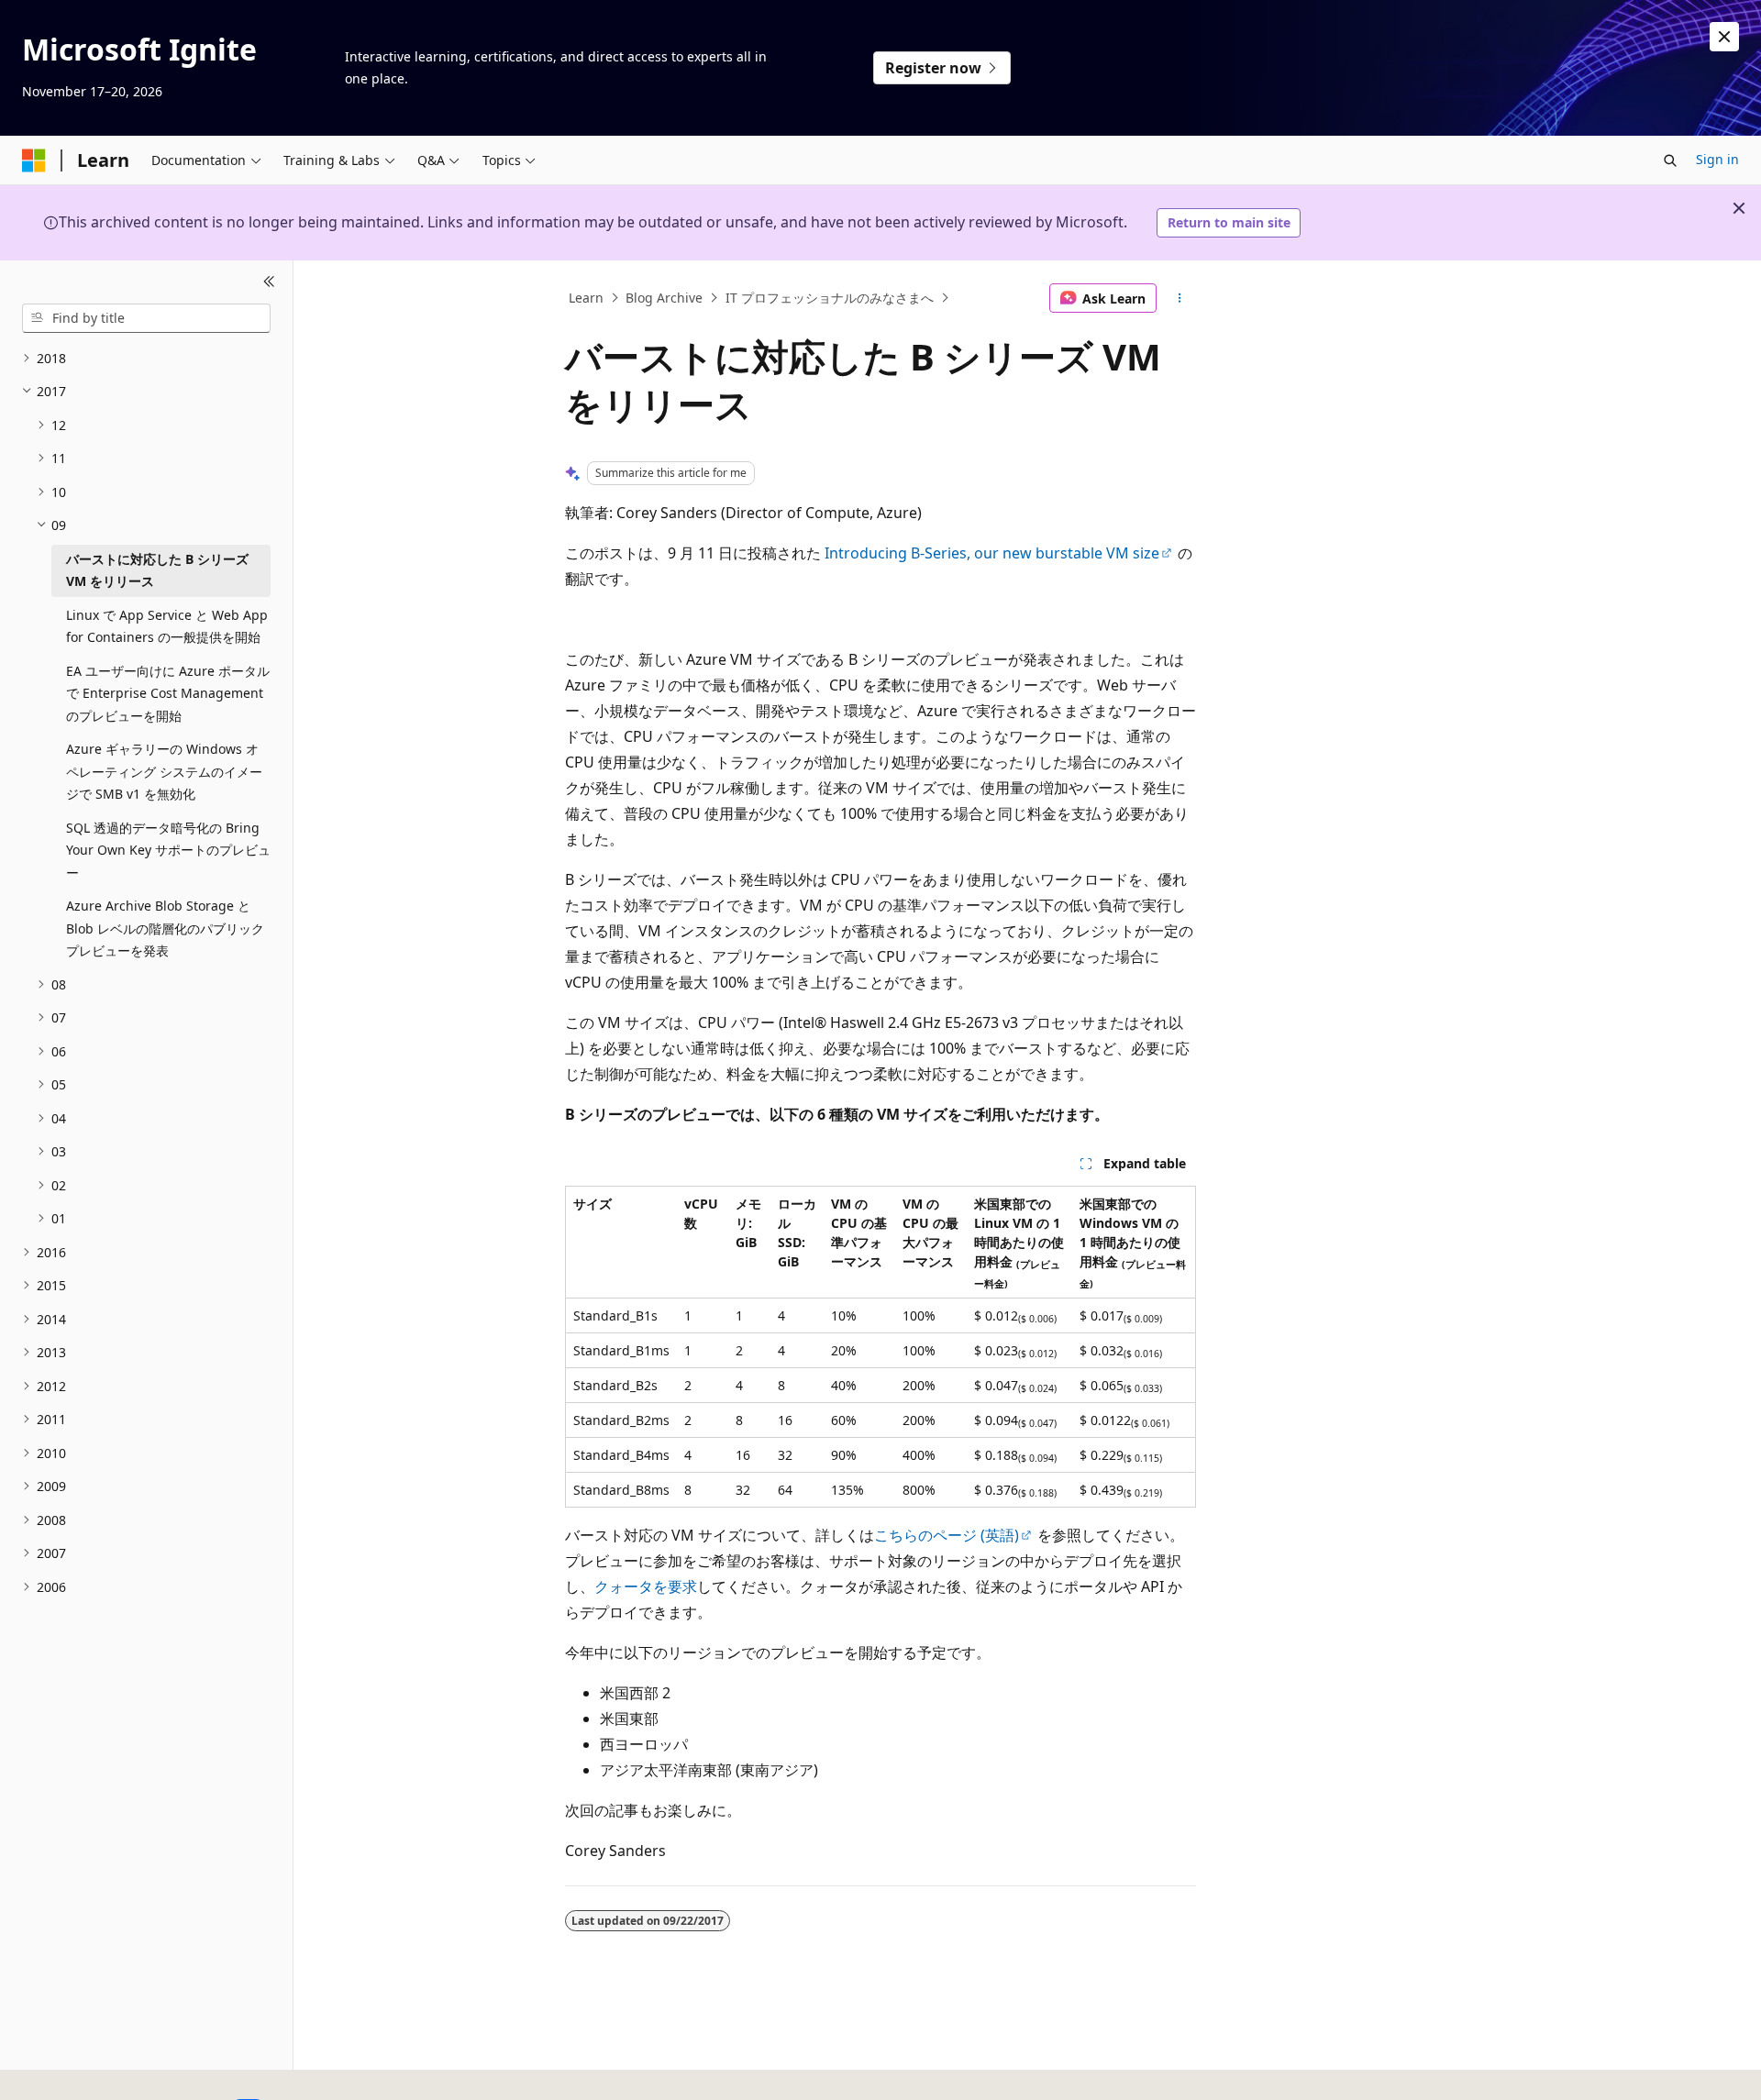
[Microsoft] (34, 160)
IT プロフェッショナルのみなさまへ (830, 298)
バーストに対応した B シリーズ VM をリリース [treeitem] (157, 570)
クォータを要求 (646, 1586)
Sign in (1717, 159)
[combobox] (146, 318)
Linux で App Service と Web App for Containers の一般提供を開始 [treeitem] (167, 626)
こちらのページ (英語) (947, 1535)
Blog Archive (664, 298)
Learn (586, 298)
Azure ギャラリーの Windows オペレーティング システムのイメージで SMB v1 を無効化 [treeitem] (164, 771)
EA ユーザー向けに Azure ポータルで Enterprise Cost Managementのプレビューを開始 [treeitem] (168, 693)
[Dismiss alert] (1724, 37)
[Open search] (1670, 160)
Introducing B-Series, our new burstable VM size (992, 553)
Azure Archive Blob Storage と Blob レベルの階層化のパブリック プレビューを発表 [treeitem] (165, 928)
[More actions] (1180, 298)
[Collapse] (269, 282)
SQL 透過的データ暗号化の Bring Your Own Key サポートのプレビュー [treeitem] (168, 850)
